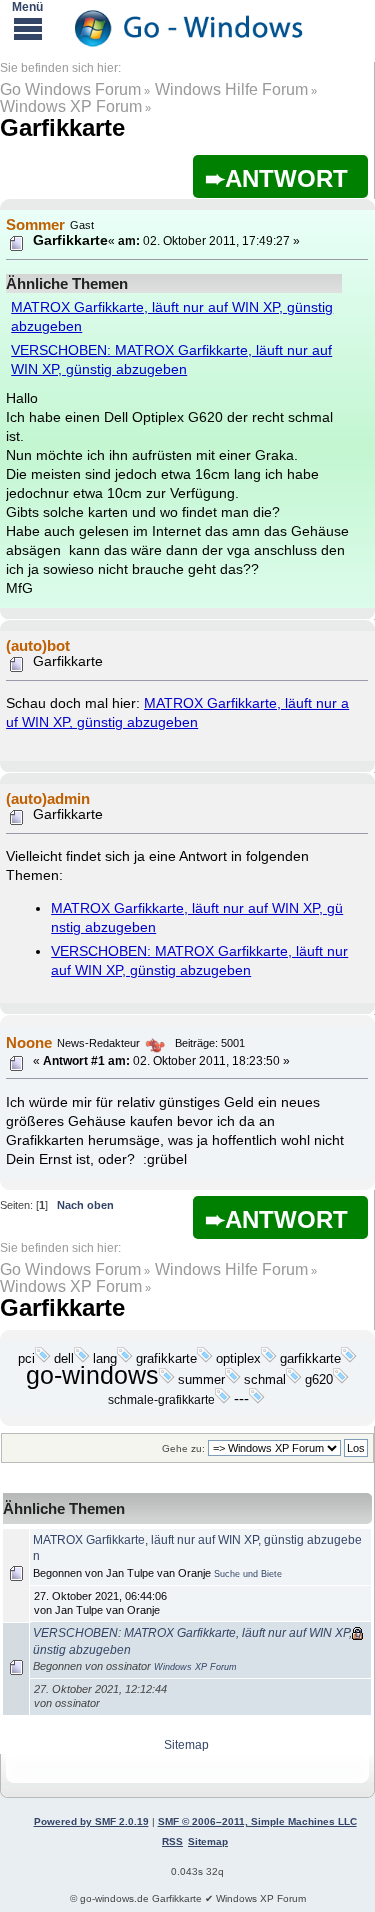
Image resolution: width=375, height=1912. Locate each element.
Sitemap (186, 1745)
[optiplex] (269, 1359)
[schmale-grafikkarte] (223, 1400)
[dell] (82, 1359)
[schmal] (294, 1380)
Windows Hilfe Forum (231, 89)
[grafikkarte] (205, 1359)
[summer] (233, 1380)
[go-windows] (167, 1380)
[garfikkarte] (349, 1359)
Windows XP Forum (71, 106)
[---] (257, 1400)
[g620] (341, 1380)
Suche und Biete (248, 1574)
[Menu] (28, 28)
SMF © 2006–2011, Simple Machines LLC (257, 1821)
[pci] (43, 1359)
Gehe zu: (183, 1448)
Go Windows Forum (70, 89)
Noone (29, 1042)
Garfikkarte (62, 127)
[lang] (125, 1359)
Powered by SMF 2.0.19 (91, 1821)
